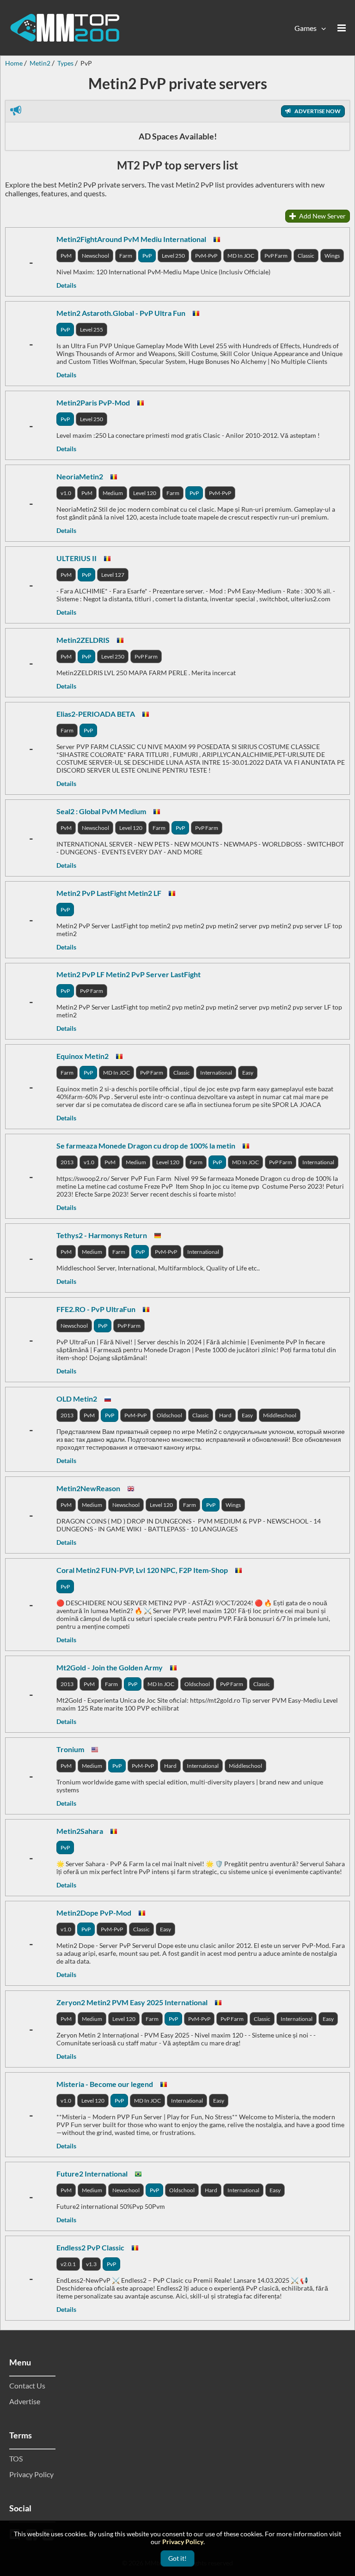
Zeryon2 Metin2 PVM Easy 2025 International (132, 2002)
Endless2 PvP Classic (90, 2247)
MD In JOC (241, 256)
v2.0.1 (68, 2264)
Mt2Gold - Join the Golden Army (110, 1667)
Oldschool (169, 1415)
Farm (126, 256)
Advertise (25, 2401)
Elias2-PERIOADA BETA (96, 714)
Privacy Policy (31, 2474)
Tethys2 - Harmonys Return (102, 1235)
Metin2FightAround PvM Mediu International (131, 239)
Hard (225, 1415)
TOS (16, 2458)
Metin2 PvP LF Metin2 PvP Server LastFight (129, 974)
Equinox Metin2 (83, 1056)
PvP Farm (276, 256)
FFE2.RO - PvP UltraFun (96, 1309)
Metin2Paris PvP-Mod (93, 402)
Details (66, 285)
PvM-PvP (206, 256)
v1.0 (66, 493)
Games (306, 28)
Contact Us (27, 2386)
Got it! (177, 2558)
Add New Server (322, 216)
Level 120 (145, 493)
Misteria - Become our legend (105, 2084)
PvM (66, 256)
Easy (248, 1073)
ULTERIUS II (77, 558)
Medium (113, 493)
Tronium (70, 1749)
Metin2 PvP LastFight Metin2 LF (109, 893)
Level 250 (173, 256)
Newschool (95, 256)
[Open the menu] (342, 28)
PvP (147, 256)
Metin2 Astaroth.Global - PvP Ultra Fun (121, 313)
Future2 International (92, 2174)
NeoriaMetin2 (80, 476)
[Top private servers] (65, 28)
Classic (306, 256)
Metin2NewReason (88, 1488)
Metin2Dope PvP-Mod (94, 1913)
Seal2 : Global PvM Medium (101, 811)
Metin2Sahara (80, 1831)
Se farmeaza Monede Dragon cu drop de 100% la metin (146, 1146)
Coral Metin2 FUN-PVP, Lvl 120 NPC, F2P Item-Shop (142, 1570)
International (216, 1073)
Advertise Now (317, 111)
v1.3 (91, 2264)
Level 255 (92, 330)
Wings (332, 256)
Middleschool (280, 1415)
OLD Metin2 (77, 1399)
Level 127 (113, 575)
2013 (67, 1162)
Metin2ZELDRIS (83, 640)
